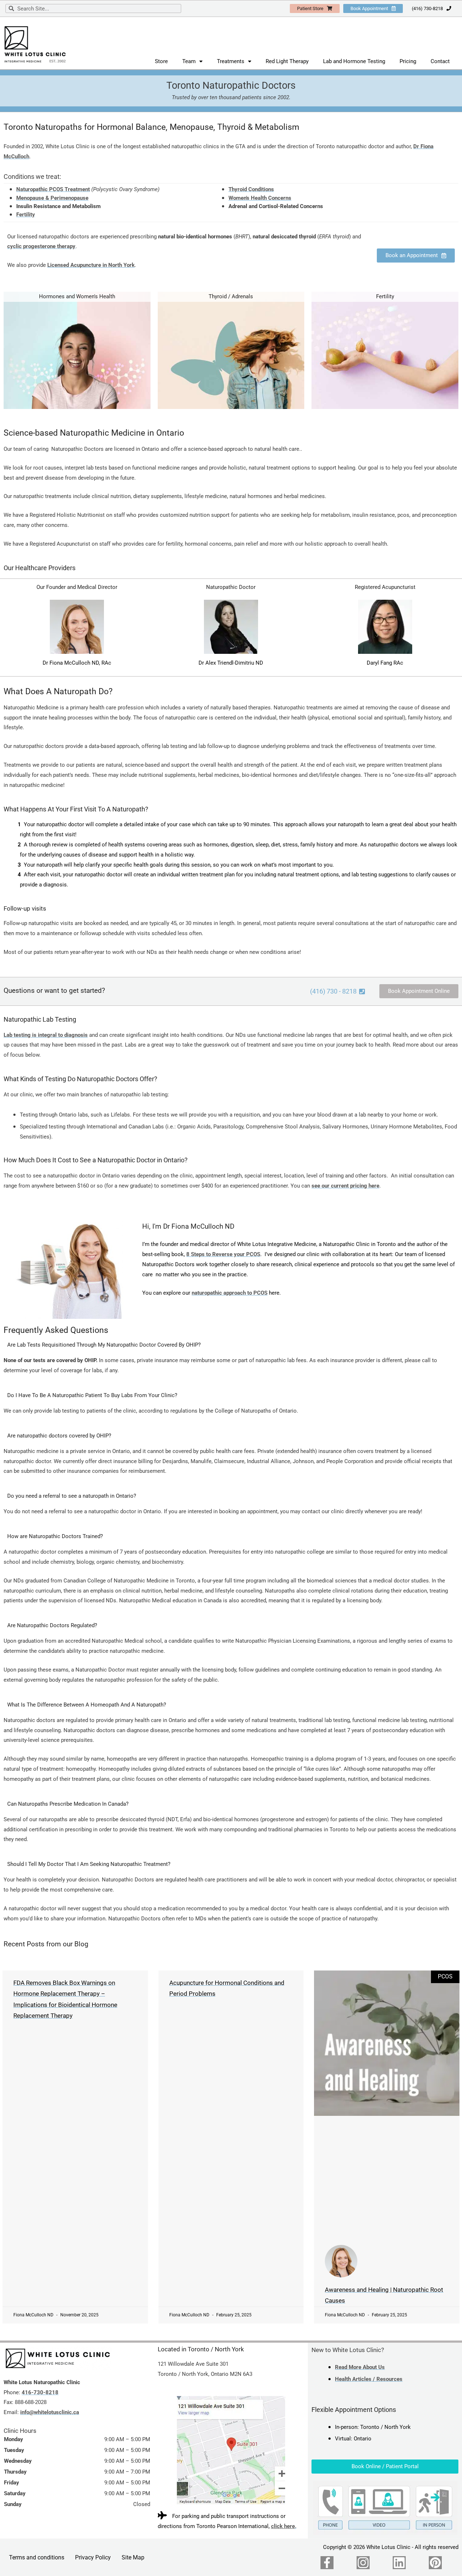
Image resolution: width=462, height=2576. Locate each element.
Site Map (133, 2557)
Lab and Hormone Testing (354, 61)
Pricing (408, 61)
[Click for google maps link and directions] (231, 2450)
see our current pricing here (345, 1186)
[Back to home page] (58, 2358)
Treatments (231, 61)
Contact (440, 61)
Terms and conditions (37, 2557)
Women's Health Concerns (260, 198)
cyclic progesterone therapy (41, 246)
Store (161, 61)
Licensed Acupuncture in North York (91, 265)
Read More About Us (360, 2367)
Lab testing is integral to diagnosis (46, 1035)
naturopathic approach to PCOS (230, 1293)
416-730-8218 (40, 2392)
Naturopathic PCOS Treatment (53, 189)
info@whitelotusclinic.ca (50, 2412)
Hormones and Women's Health (77, 296)
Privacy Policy (93, 2557)
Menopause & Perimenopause (52, 198)
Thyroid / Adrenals (231, 296)
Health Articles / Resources (369, 2379)
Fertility (26, 215)
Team (189, 61)
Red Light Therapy (287, 61)
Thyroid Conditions (251, 189)
